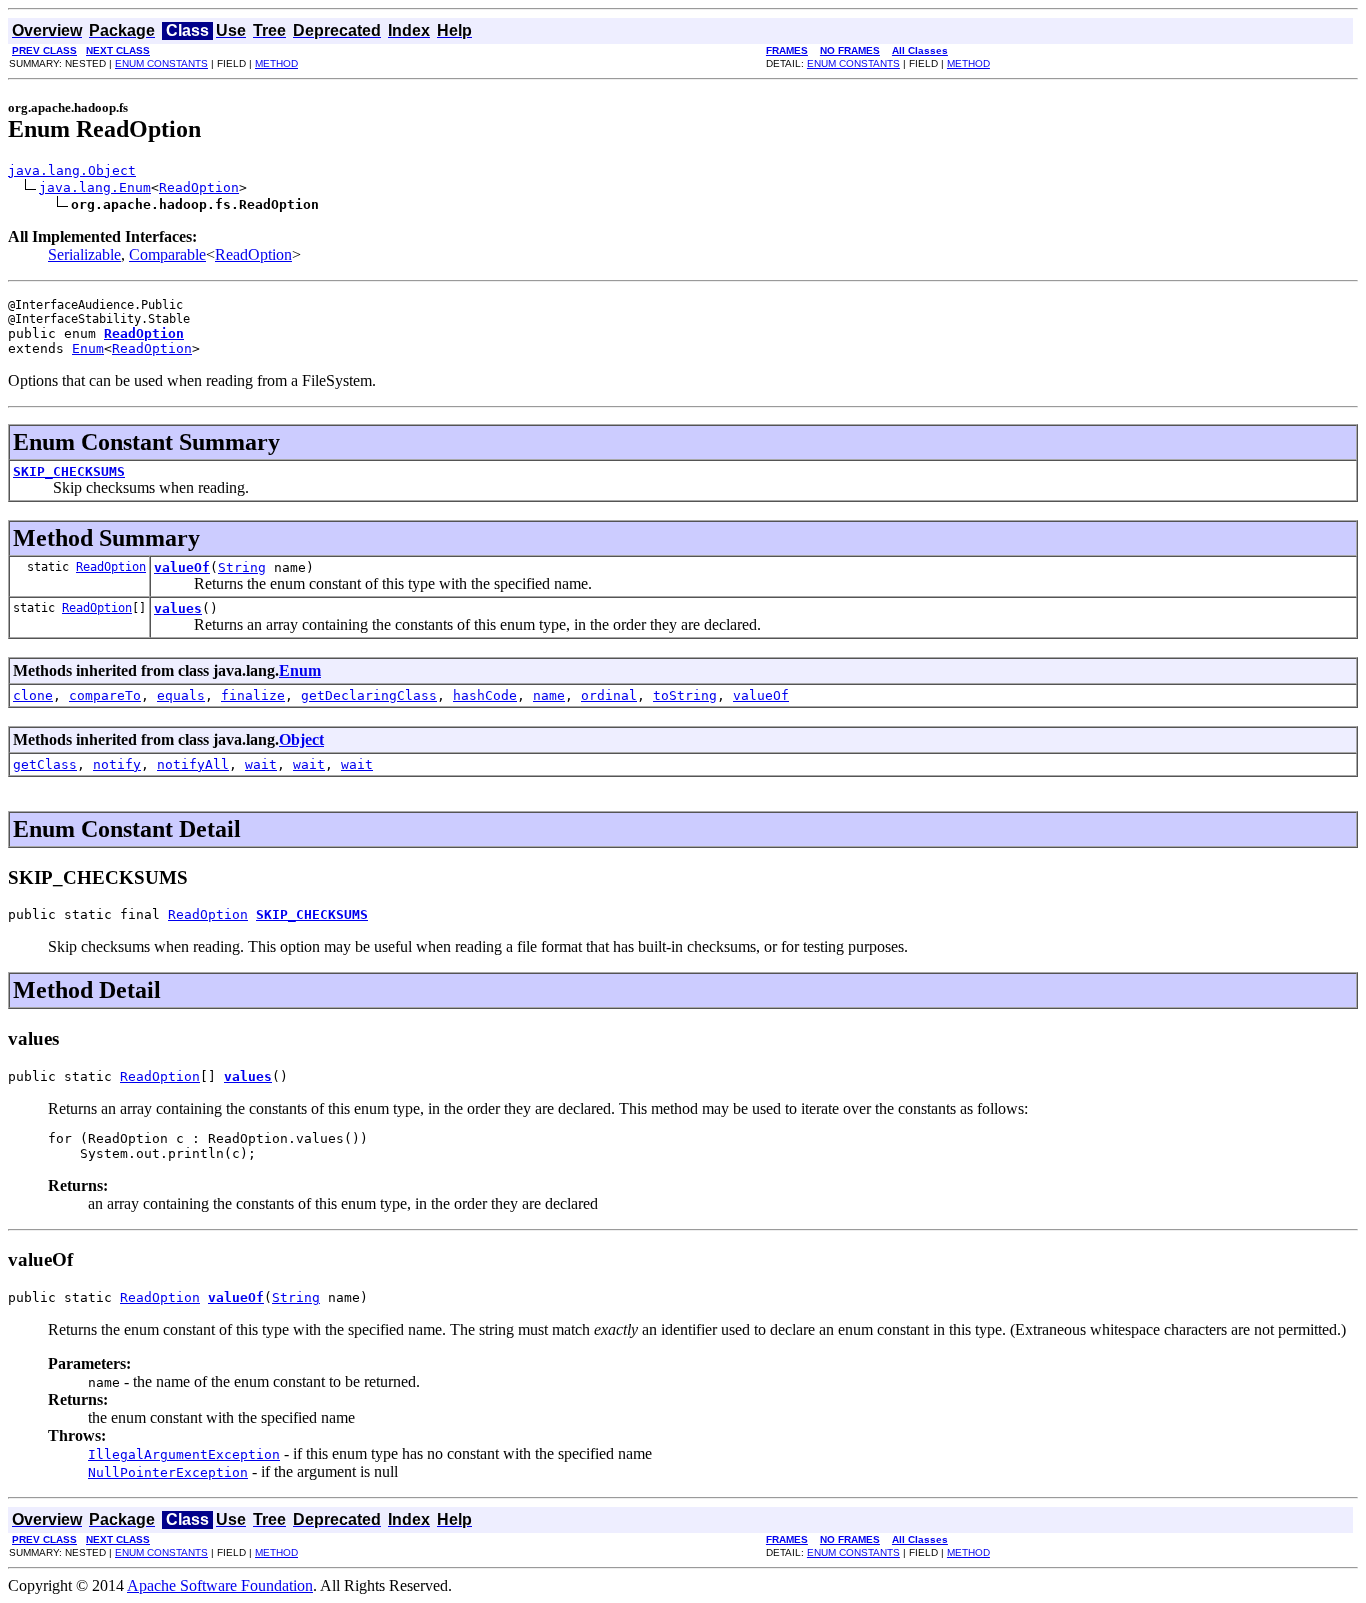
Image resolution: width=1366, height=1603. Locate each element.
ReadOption (199, 187)
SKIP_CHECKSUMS (69, 471)
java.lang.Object (72, 170)
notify (117, 764)
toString (685, 695)
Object (301, 739)
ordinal (609, 695)
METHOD (276, 63)
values (178, 608)
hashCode (485, 695)
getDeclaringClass (369, 695)
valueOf (182, 567)
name (549, 695)
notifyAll (193, 764)
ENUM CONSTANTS (161, 63)
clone (33, 695)
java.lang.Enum (95, 187)
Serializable (84, 254)
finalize (253, 695)
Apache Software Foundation (220, 1585)
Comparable (167, 254)
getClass (45, 764)
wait (261, 764)
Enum (88, 348)
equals (181, 695)
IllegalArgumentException (184, 1454)
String (242, 567)
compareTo (105, 695)
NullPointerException (168, 1472)
